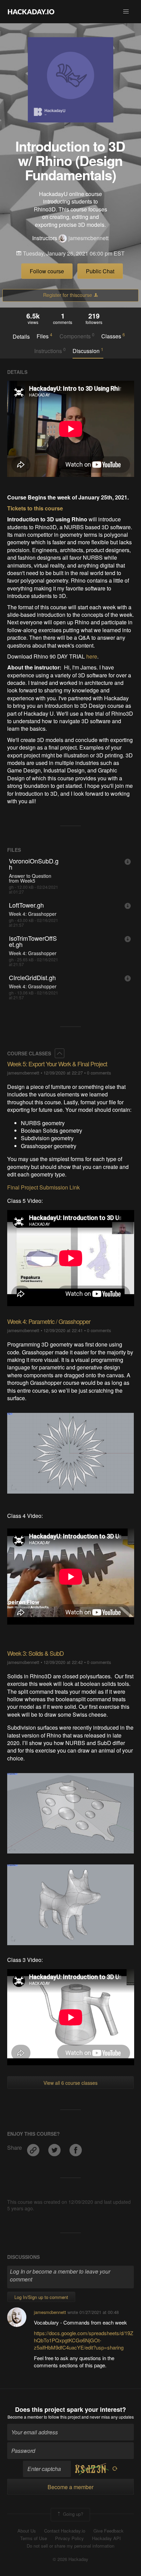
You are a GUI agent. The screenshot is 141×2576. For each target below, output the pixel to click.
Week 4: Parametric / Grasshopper (49, 1321)
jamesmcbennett (88, 238)
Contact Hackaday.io (65, 2531)
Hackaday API (106, 2538)
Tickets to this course (35, 508)
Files (44, 336)
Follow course (47, 271)
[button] (126, 12)
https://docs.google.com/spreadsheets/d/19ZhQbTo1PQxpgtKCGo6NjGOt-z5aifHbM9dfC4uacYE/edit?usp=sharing (84, 2340)
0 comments (99, 1073)
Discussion (88, 351)
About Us (27, 2531)
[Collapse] (60, 1053)
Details (21, 337)
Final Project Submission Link (43, 1187)
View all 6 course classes (70, 2083)
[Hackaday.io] (31, 12)
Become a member (25, 2417)
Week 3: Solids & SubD (35, 1653)
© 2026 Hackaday (70, 2559)
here (92, 656)
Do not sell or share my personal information (70, 2546)
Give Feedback (108, 2531)
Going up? (72, 2514)
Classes (113, 336)
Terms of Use (34, 2538)
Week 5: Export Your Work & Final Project (57, 1064)
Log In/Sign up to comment (41, 2297)
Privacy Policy (69, 2538)
